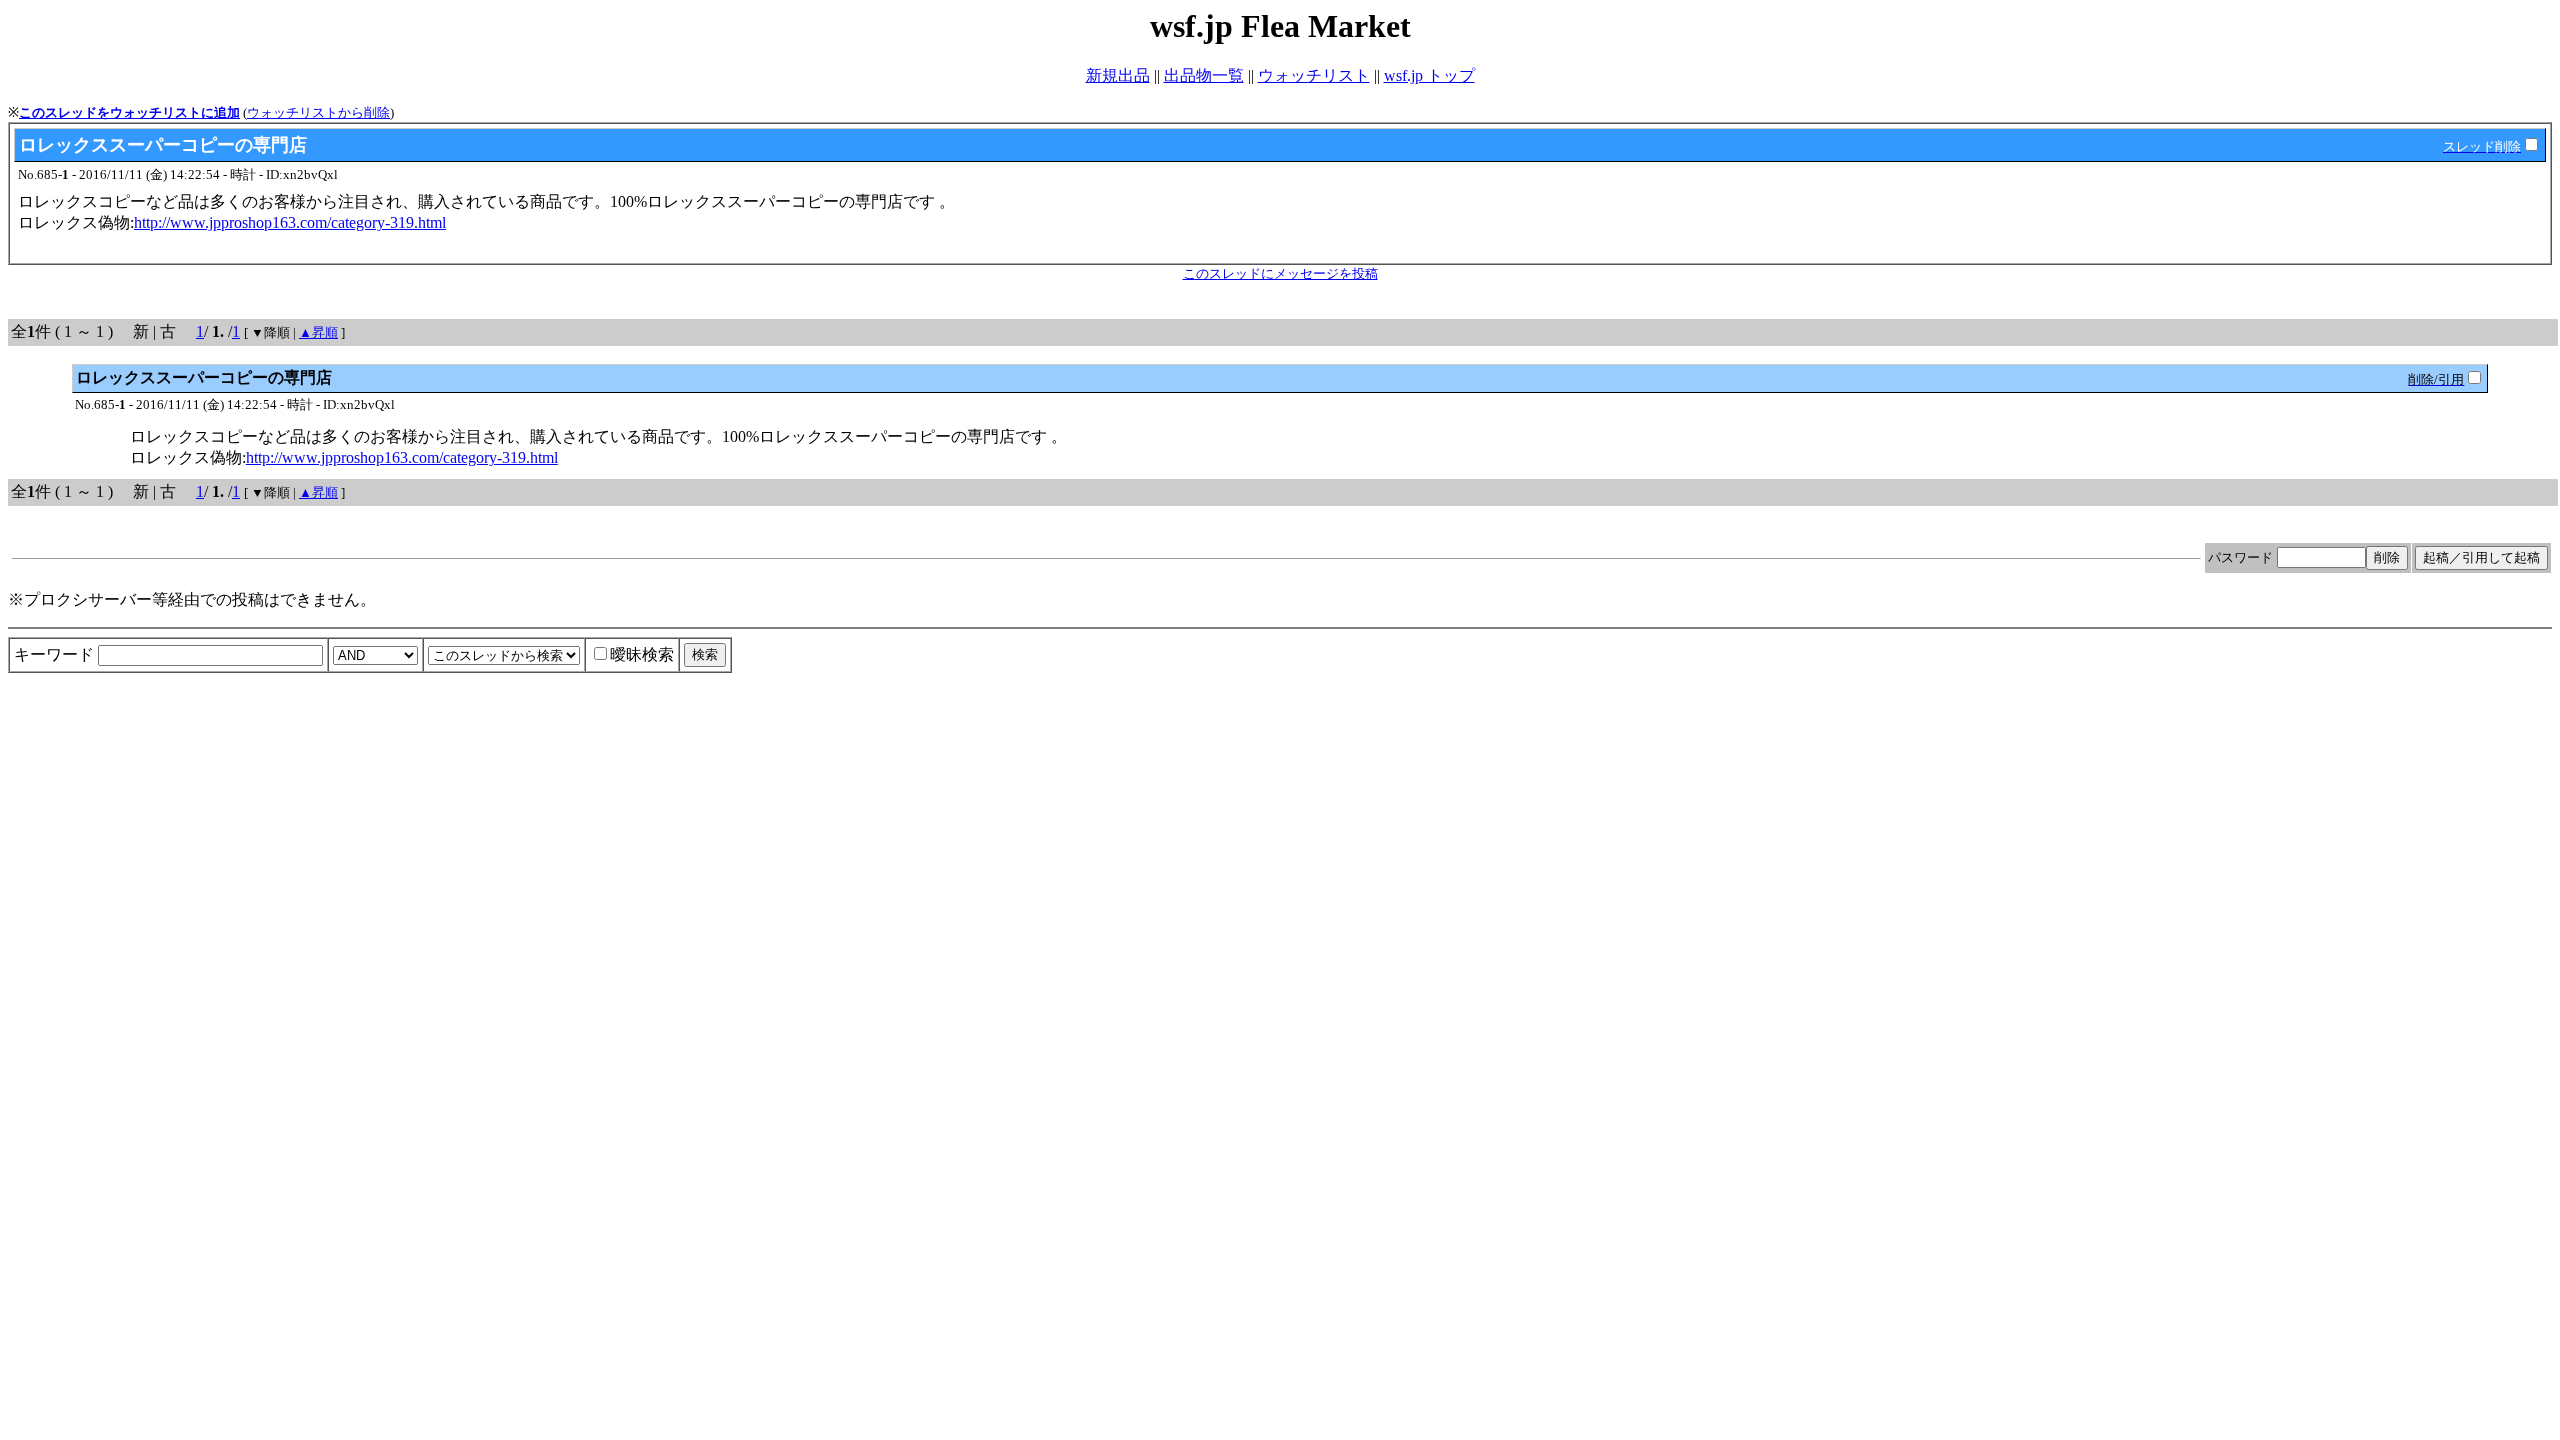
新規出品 (1118, 75)
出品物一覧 (1204, 75)
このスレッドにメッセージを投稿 (1280, 273)
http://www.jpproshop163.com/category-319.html (290, 222)
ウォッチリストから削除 (318, 112)
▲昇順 (318, 332)
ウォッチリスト (1314, 75)
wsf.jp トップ (1429, 75)
